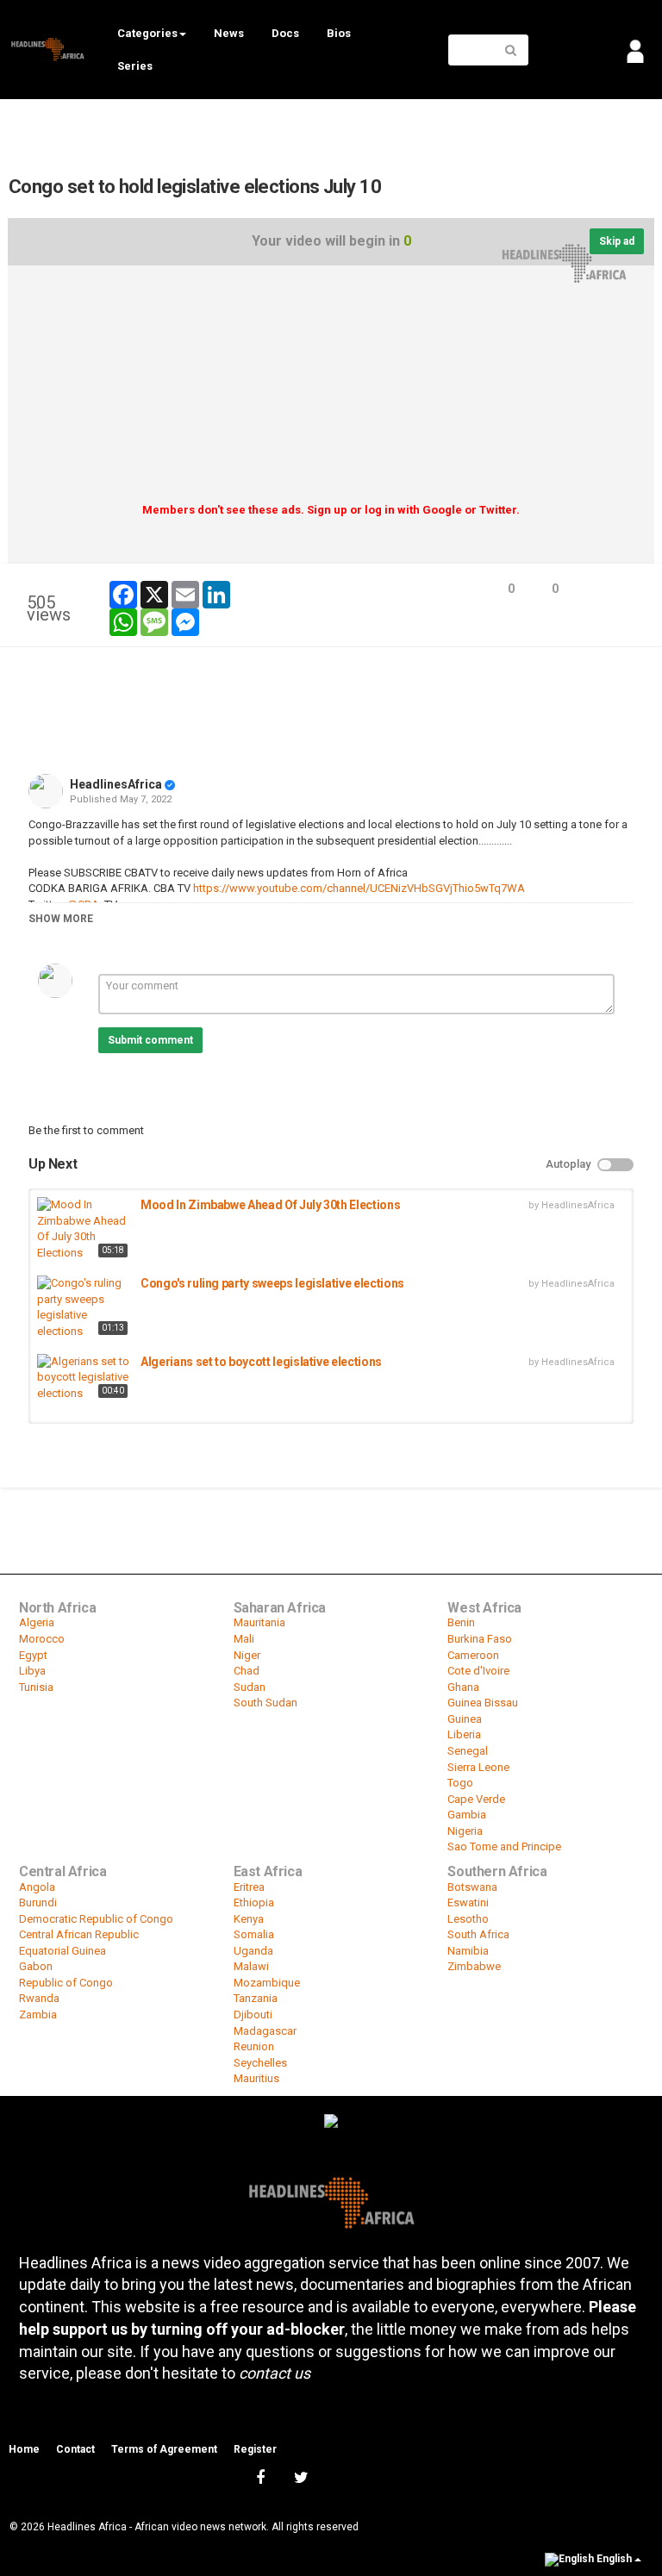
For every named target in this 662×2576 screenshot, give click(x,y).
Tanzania (256, 1998)
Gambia (467, 1815)
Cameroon (473, 1655)
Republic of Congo (66, 1983)
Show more (61, 919)
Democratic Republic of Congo (96, 1919)
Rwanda (39, 1998)
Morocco (42, 1639)
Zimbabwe (474, 1966)
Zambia (38, 2015)
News (229, 33)
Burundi (38, 1902)
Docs (285, 33)
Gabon (36, 1966)
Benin (461, 1622)
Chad (247, 1671)
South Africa (478, 1934)
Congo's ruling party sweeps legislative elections (272, 1283)
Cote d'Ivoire (478, 1671)
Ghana (463, 1687)
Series (135, 66)
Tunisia (36, 1687)
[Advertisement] (331, 390)
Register (255, 2449)
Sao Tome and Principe (504, 1846)
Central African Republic (79, 1934)
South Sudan (265, 1703)
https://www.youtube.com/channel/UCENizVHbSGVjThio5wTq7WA (358, 888)
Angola (37, 1887)
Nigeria (465, 1831)
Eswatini (468, 1902)
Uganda (253, 1951)
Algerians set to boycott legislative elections (261, 1362)
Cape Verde (476, 1799)
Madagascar (265, 2031)
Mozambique (267, 1983)
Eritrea (249, 1887)
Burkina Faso (480, 1639)
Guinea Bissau (483, 1703)
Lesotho (468, 1919)
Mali (244, 1639)
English (614, 2560)
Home (24, 2449)
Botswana (472, 1887)
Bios (339, 33)
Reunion (254, 2046)
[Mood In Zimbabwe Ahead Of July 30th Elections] (84, 1229)
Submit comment (150, 1040)
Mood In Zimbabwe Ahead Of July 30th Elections (270, 1205)
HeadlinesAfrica (116, 784)
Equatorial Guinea (62, 1951)
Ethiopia (254, 1902)
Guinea (465, 1719)
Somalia (254, 1934)
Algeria (37, 1622)
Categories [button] (147, 33)
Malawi (251, 1966)
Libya (32, 1671)
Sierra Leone (478, 1767)
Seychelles (260, 2063)
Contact (75, 2449)
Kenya (249, 1919)
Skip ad (617, 241)
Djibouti (253, 2015)
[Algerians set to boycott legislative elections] (84, 1378)
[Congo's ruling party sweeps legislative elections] (84, 1307)
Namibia (468, 1951)
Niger (247, 1655)
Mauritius (256, 2078)
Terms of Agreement (164, 2449)
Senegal (468, 1751)
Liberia (464, 1734)
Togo (460, 1783)
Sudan (250, 1687)
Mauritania (259, 1622)
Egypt (33, 1655)
